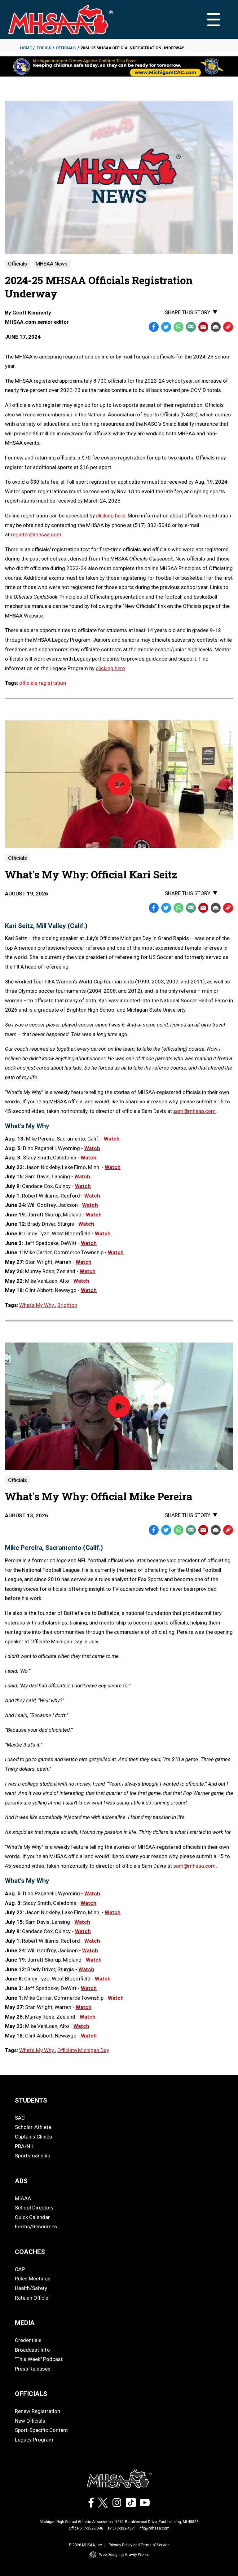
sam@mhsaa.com (194, 1111)
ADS (21, 2181)
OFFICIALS (31, 2394)
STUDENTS (31, 2100)
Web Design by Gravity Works (124, 2555)
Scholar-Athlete (33, 2127)
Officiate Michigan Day (83, 2050)
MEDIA (25, 2323)
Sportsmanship (33, 2156)
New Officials (30, 2421)
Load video (127, 796)
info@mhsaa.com (154, 2528)
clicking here (111, 516)
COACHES (30, 2252)
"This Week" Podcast (39, 2359)
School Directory (34, 2208)
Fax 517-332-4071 (121, 2528)
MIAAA (23, 2198)
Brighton (67, 1305)
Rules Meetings (33, 2279)
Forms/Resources (36, 2227)
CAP (20, 2269)
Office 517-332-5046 (86, 2528)
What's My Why (37, 1305)
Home (26, 48)
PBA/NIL (25, 2146)
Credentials (28, 2340)
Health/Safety (31, 2288)
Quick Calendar (32, 2217)
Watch (112, 1139)
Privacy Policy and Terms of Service (139, 2545)
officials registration (43, 683)
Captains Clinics (33, 2137)
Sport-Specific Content (41, 2430)
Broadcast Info (32, 2350)
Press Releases (33, 2369)
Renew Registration (37, 2411)
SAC (20, 2118)
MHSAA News (52, 264)
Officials (66, 48)
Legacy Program (34, 2440)
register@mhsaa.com (36, 534)
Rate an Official (32, 2298)
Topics (44, 48)
